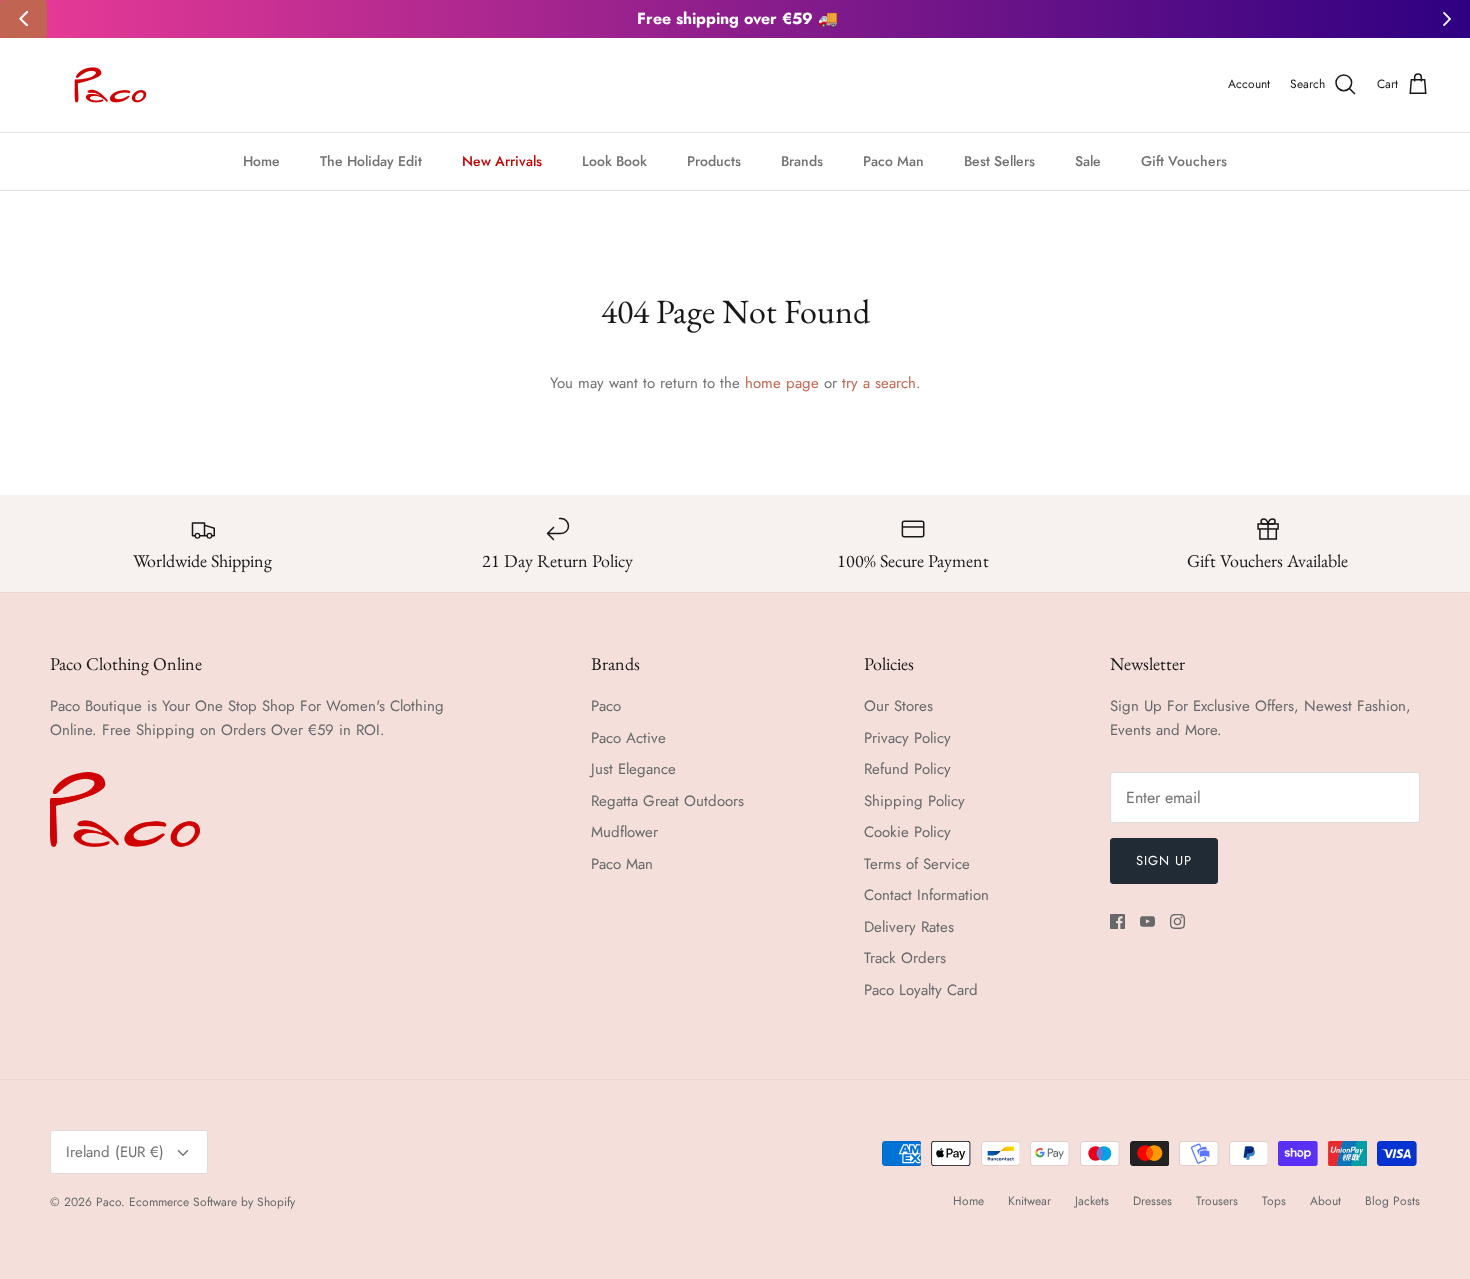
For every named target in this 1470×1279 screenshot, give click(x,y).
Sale (1088, 161)
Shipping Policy (914, 801)
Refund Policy (907, 769)
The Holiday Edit (371, 161)
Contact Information (926, 895)
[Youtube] (1147, 921)
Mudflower (624, 832)
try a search (879, 383)
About (1325, 1201)
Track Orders (905, 958)
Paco (606, 706)
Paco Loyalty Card (921, 990)
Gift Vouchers (1184, 161)
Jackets (1092, 1201)
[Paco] (107, 85)
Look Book (614, 161)
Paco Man (893, 161)
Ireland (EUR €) (115, 1152)
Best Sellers (999, 161)
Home (261, 161)
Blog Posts (1392, 1201)
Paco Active (628, 738)
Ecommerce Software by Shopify (212, 1202)
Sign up (1164, 860)
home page (782, 383)
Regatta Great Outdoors (667, 801)
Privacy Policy (907, 738)
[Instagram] (1177, 921)
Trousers (1217, 1201)
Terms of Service (917, 864)
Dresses (1152, 1201)
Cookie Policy (907, 832)
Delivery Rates (909, 927)
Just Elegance (633, 769)
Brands (802, 161)
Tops (1274, 1201)
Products (714, 161)
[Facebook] (1117, 921)
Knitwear (1029, 1201)
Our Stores (898, 706)
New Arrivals (502, 161)
